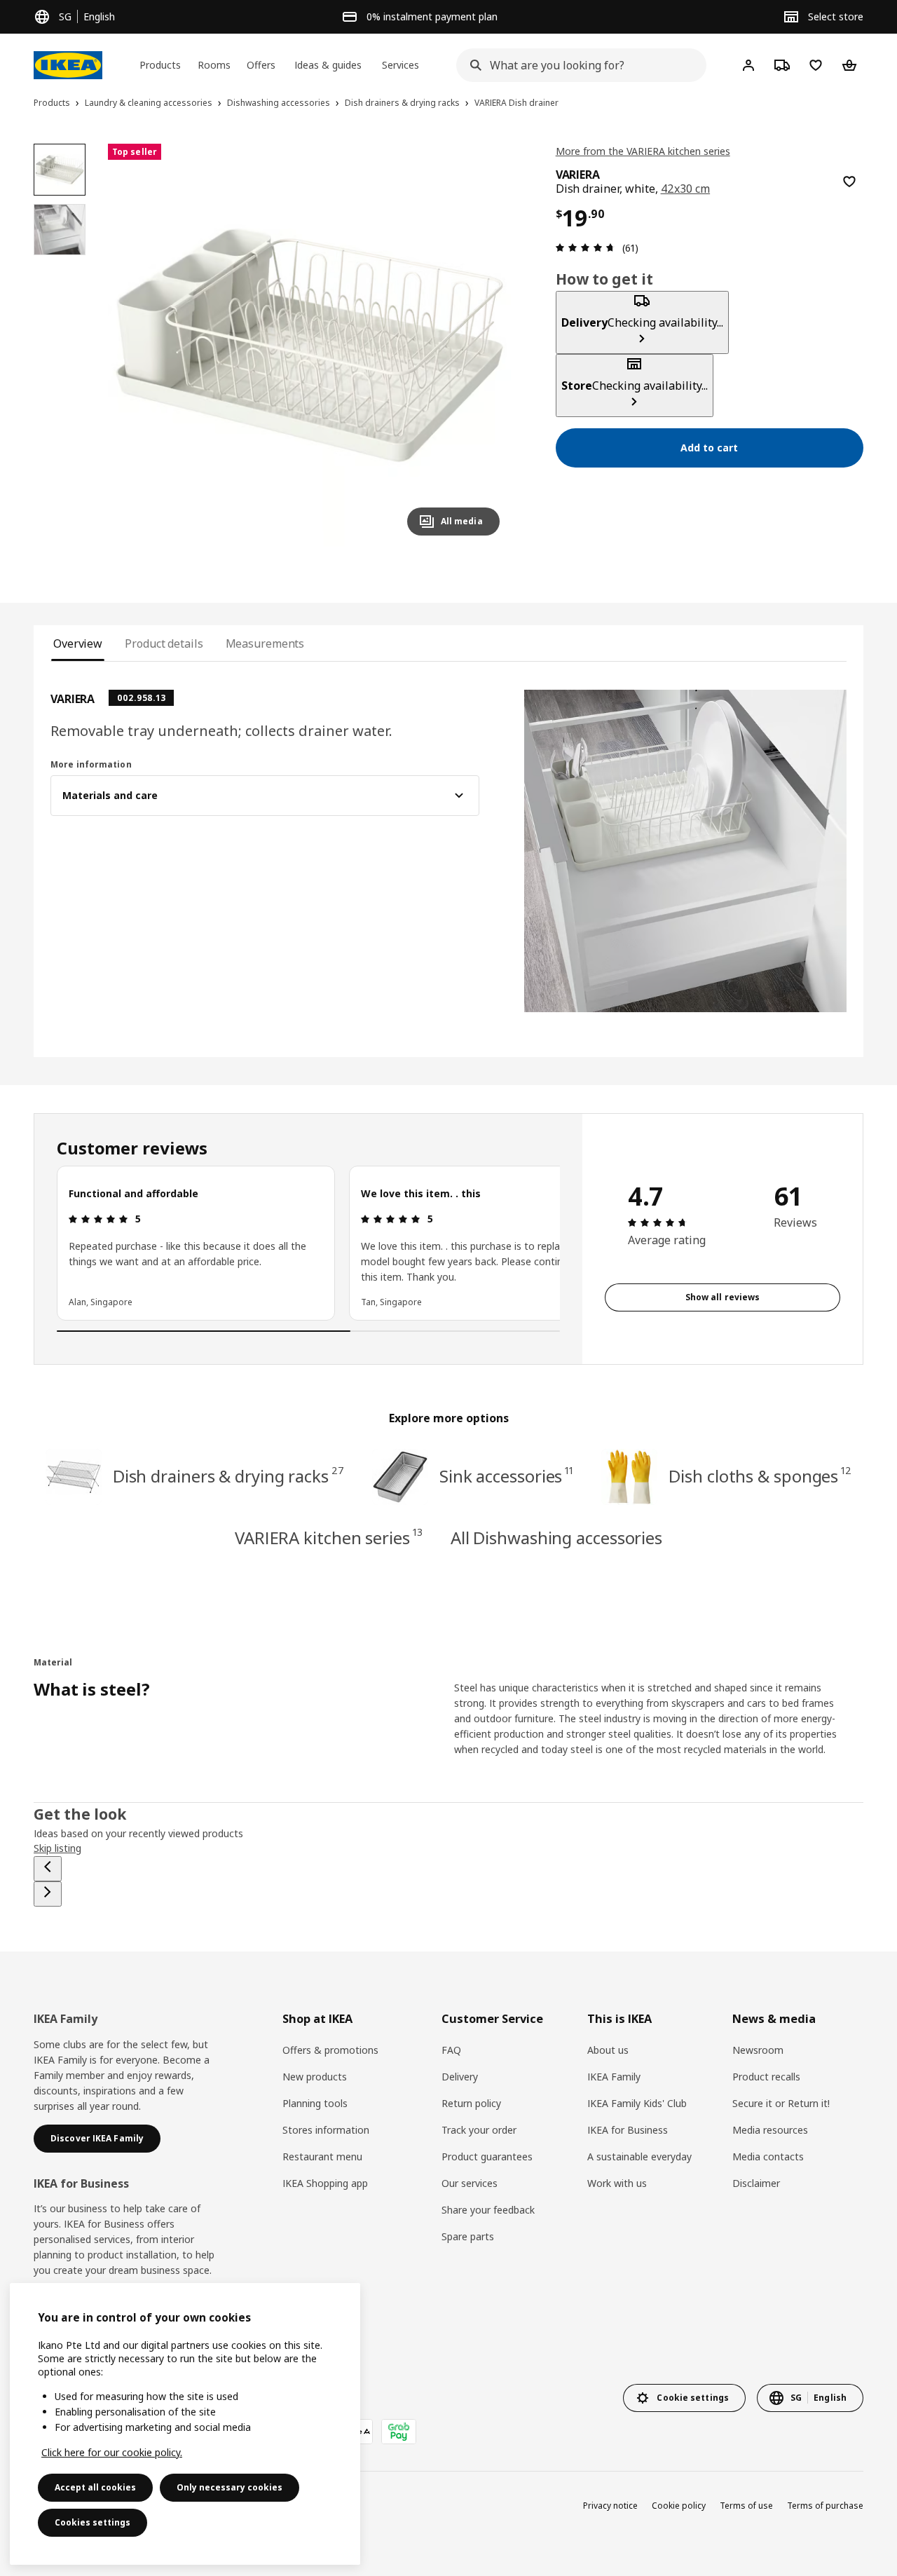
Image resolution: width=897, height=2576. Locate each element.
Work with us (617, 2183)
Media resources (770, 2130)
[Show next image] (483, 345)
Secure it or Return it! (781, 2103)
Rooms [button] (214, 65)
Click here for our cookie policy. (112, 2452)
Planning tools (315, 2103)
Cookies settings (93, 2522)
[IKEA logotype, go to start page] (68, 65)
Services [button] (400, 65)
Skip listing (57, 1848)
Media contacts (768, 2156)
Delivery (460, 2077)
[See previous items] (48, 1869)
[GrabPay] (399, 2432)
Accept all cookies (95, 2487)
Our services (470, 2183)
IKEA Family (614, 2077)
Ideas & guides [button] (328, 65)
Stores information (326, 2130)
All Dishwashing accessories (556, 1538)
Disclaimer (756, 2183)
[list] (308, 1243)
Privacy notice (610, 2506)
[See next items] (48, 1894)
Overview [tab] (78, 643)
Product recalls (766, 2077)
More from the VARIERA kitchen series (643, 151)
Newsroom (758, 2050)
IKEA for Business (628, 2130)
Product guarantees (487, 2156)
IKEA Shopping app (325, 2183)
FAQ (451, 2050)
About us (608, 2050)
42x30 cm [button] (686, 189)
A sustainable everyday (639, 2156)
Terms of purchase (825, 2506)
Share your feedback (488, 2210)
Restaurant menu (322, 2156)
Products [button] (160, 65)
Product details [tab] (164, 643)
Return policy (471, 2103)
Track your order (479, 2130)
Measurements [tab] (265, 643)
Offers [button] (261, 65)
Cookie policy (679, 2506)
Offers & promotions (330, 2050)
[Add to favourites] (849, 182)
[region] (309, 345)
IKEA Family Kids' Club (637, 2103)
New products (315, 2077)
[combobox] (577, 65)
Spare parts (468, 2236)
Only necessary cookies (230, 2487)
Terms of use (746, 2506)
